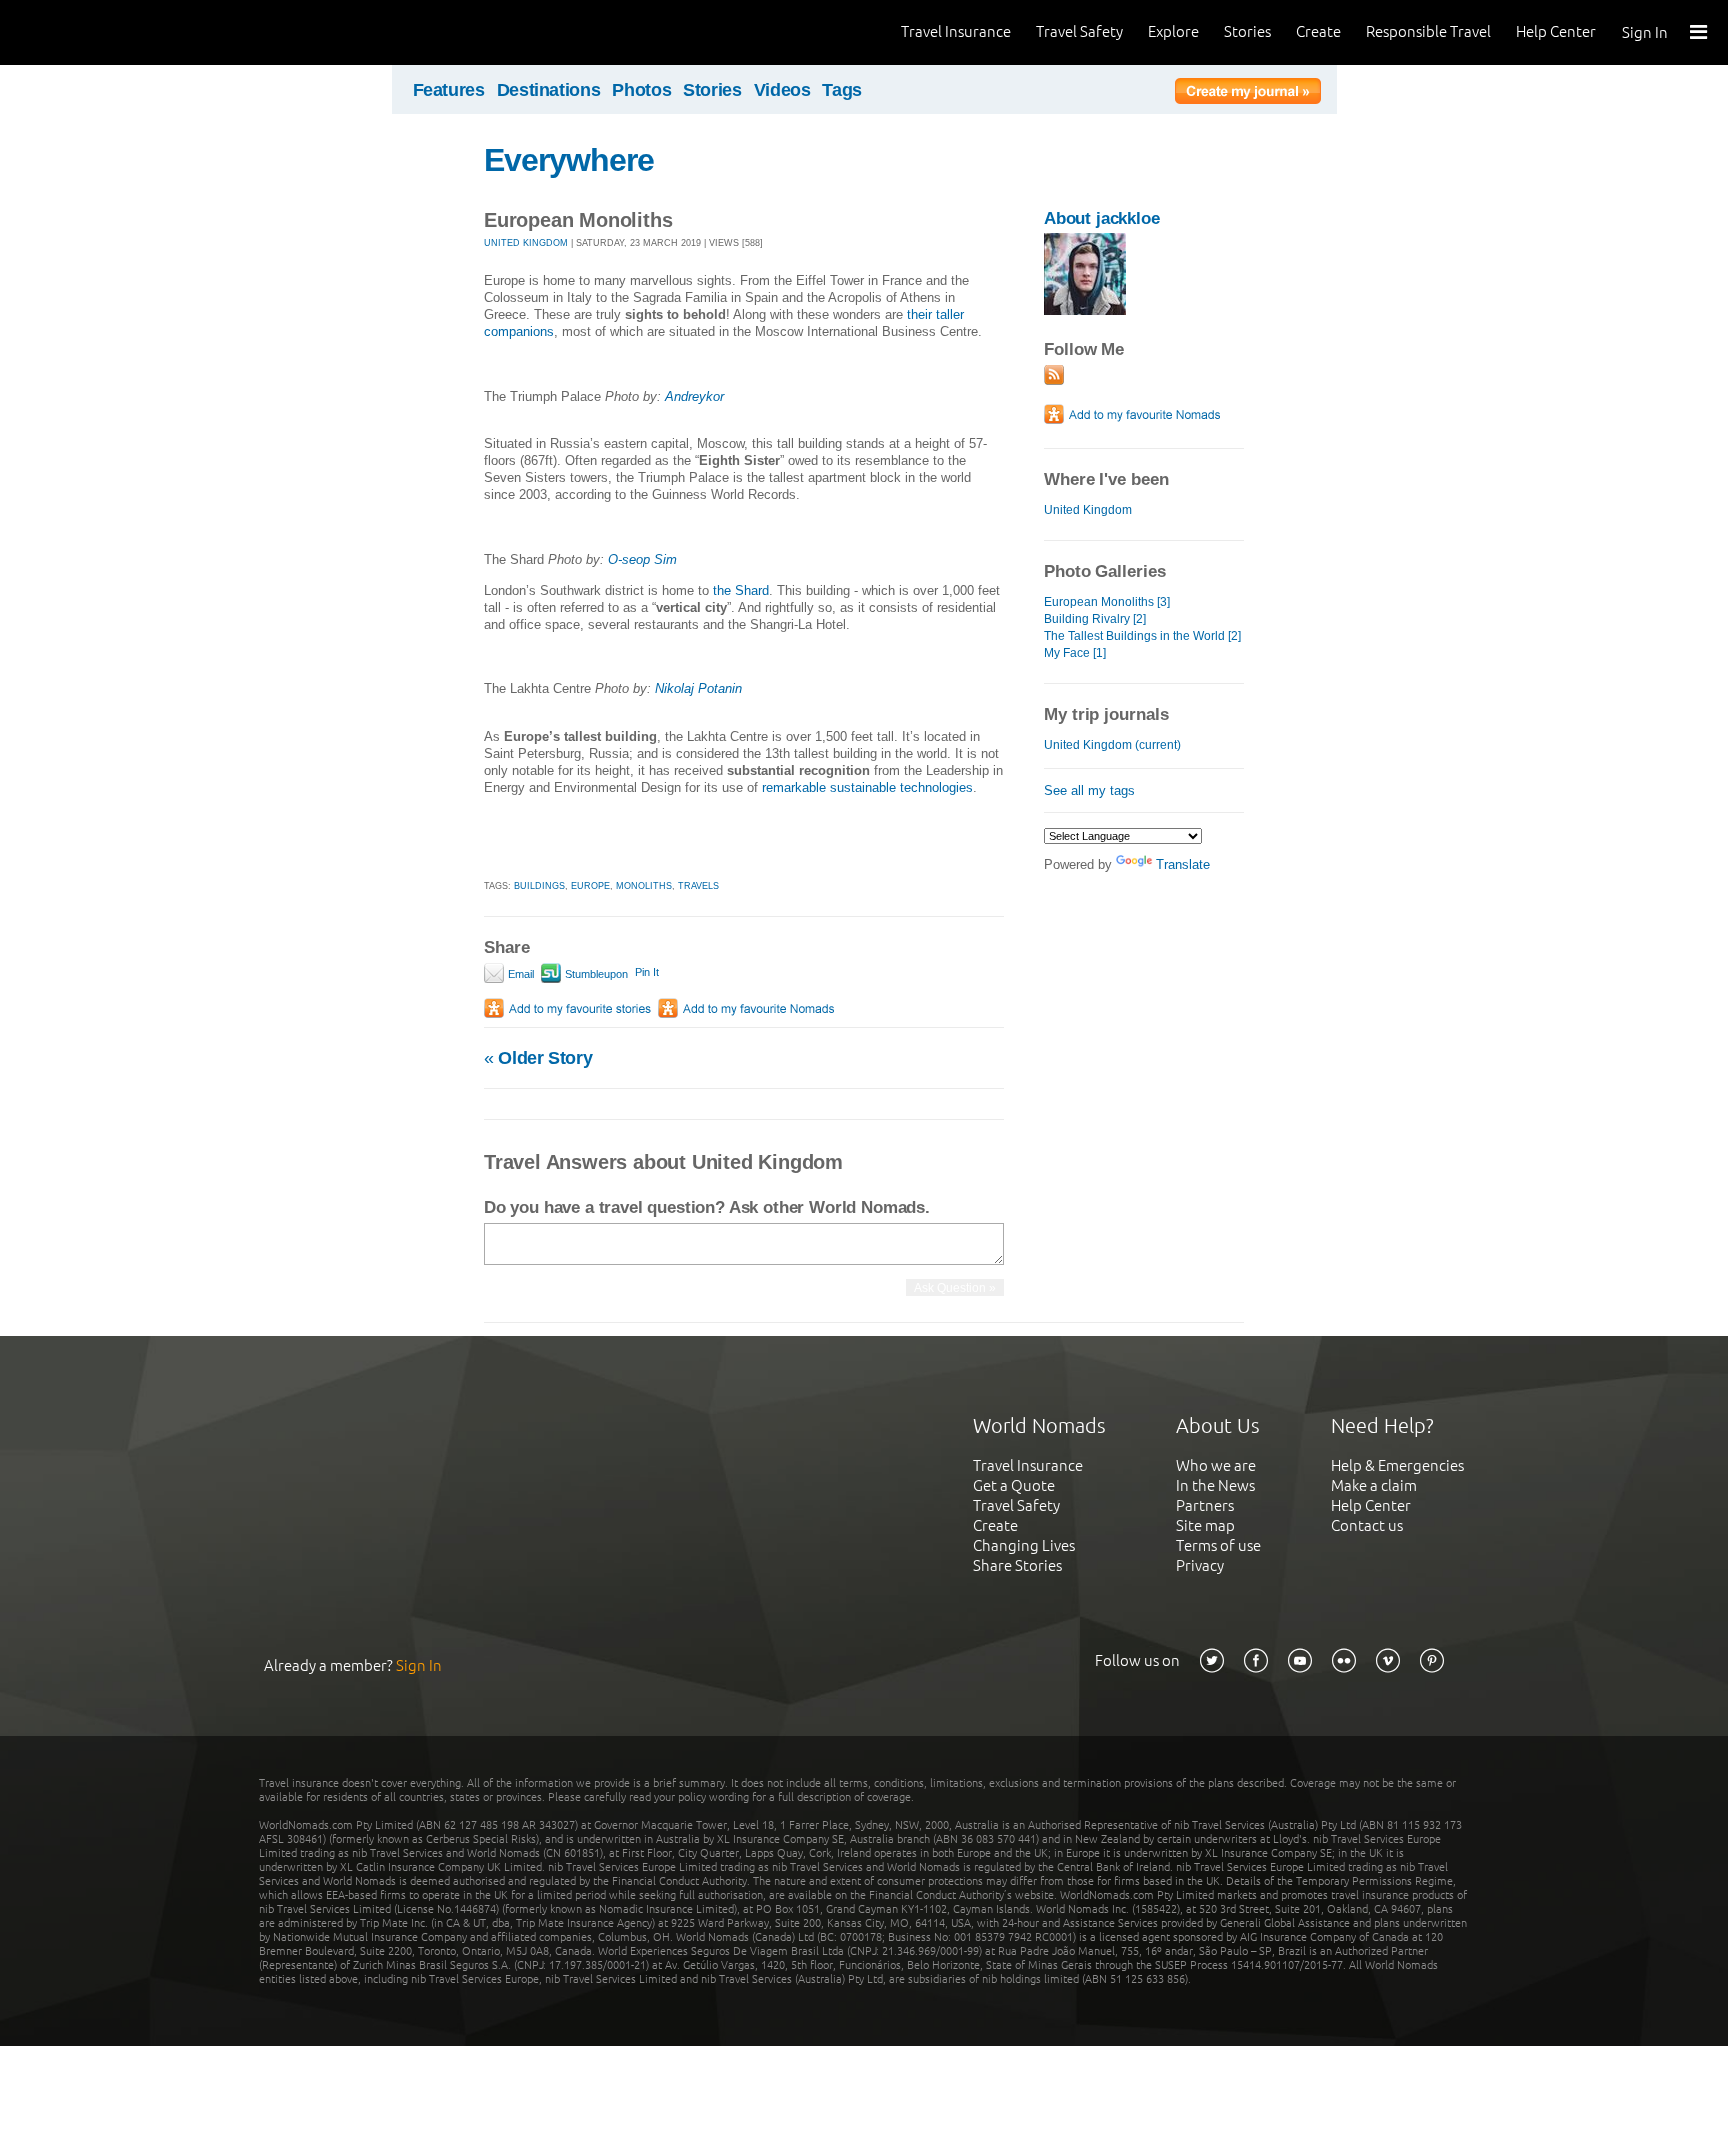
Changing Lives (1024, 1545)
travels (698, 886)
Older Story (538, 1058)
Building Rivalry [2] (1095, 619)
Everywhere (569, 160)
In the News (1215, 1485)
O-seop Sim (642, 559)
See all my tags (1089, 790)
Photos (641, 90)
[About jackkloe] (1085, 310)
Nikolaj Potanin (698, 688)
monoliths (644, 886)
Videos (782, 90)
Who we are (1216, 1465)
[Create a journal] (1248, 94)
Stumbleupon (595, 974)
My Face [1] (1075, 653)
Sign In (1645, 32)
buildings (539, 886)
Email (519, 974)
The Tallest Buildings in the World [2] (1142, 636)
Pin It (647, 972)
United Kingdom (1088, 510)
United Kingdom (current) (1112, 745)
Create (1318, 31)
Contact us (1367, 1525)
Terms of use (1218, 1545)
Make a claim (1374, 1485)
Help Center (1556, 31)
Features (449, 90)
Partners (1205, 1505)
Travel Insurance (956, 31)
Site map (1205, 1525)
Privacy (1200, 1565)
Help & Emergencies (1397, 1465)
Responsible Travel (1428, 31)
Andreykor (694, 396)
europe (590, 886)
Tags (842, 90)
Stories (1247, 31)
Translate (1183, 864)
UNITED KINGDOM (526, 243)
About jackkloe (1102, 218)
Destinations (549, 90)
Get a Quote (1014, 1485)
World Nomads (105, 32)
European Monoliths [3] (1107, 602)
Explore (1173, 31)
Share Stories (1017, 1565)
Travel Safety (1079, 31)
